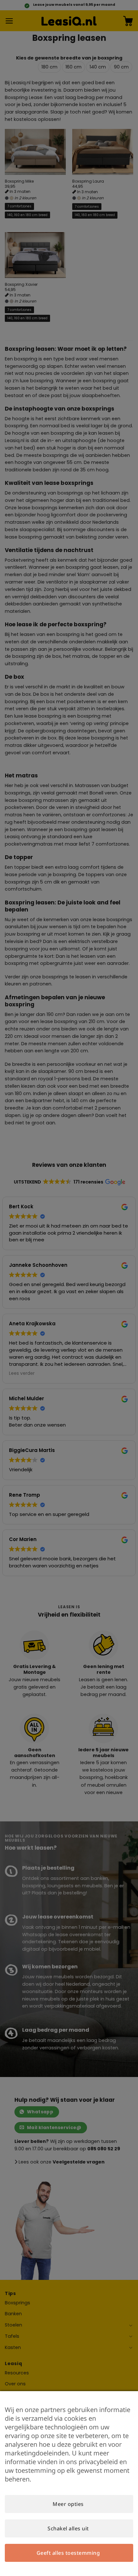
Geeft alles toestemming (68, 2553)
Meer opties (68, 2504)
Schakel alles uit (68, 2528)
